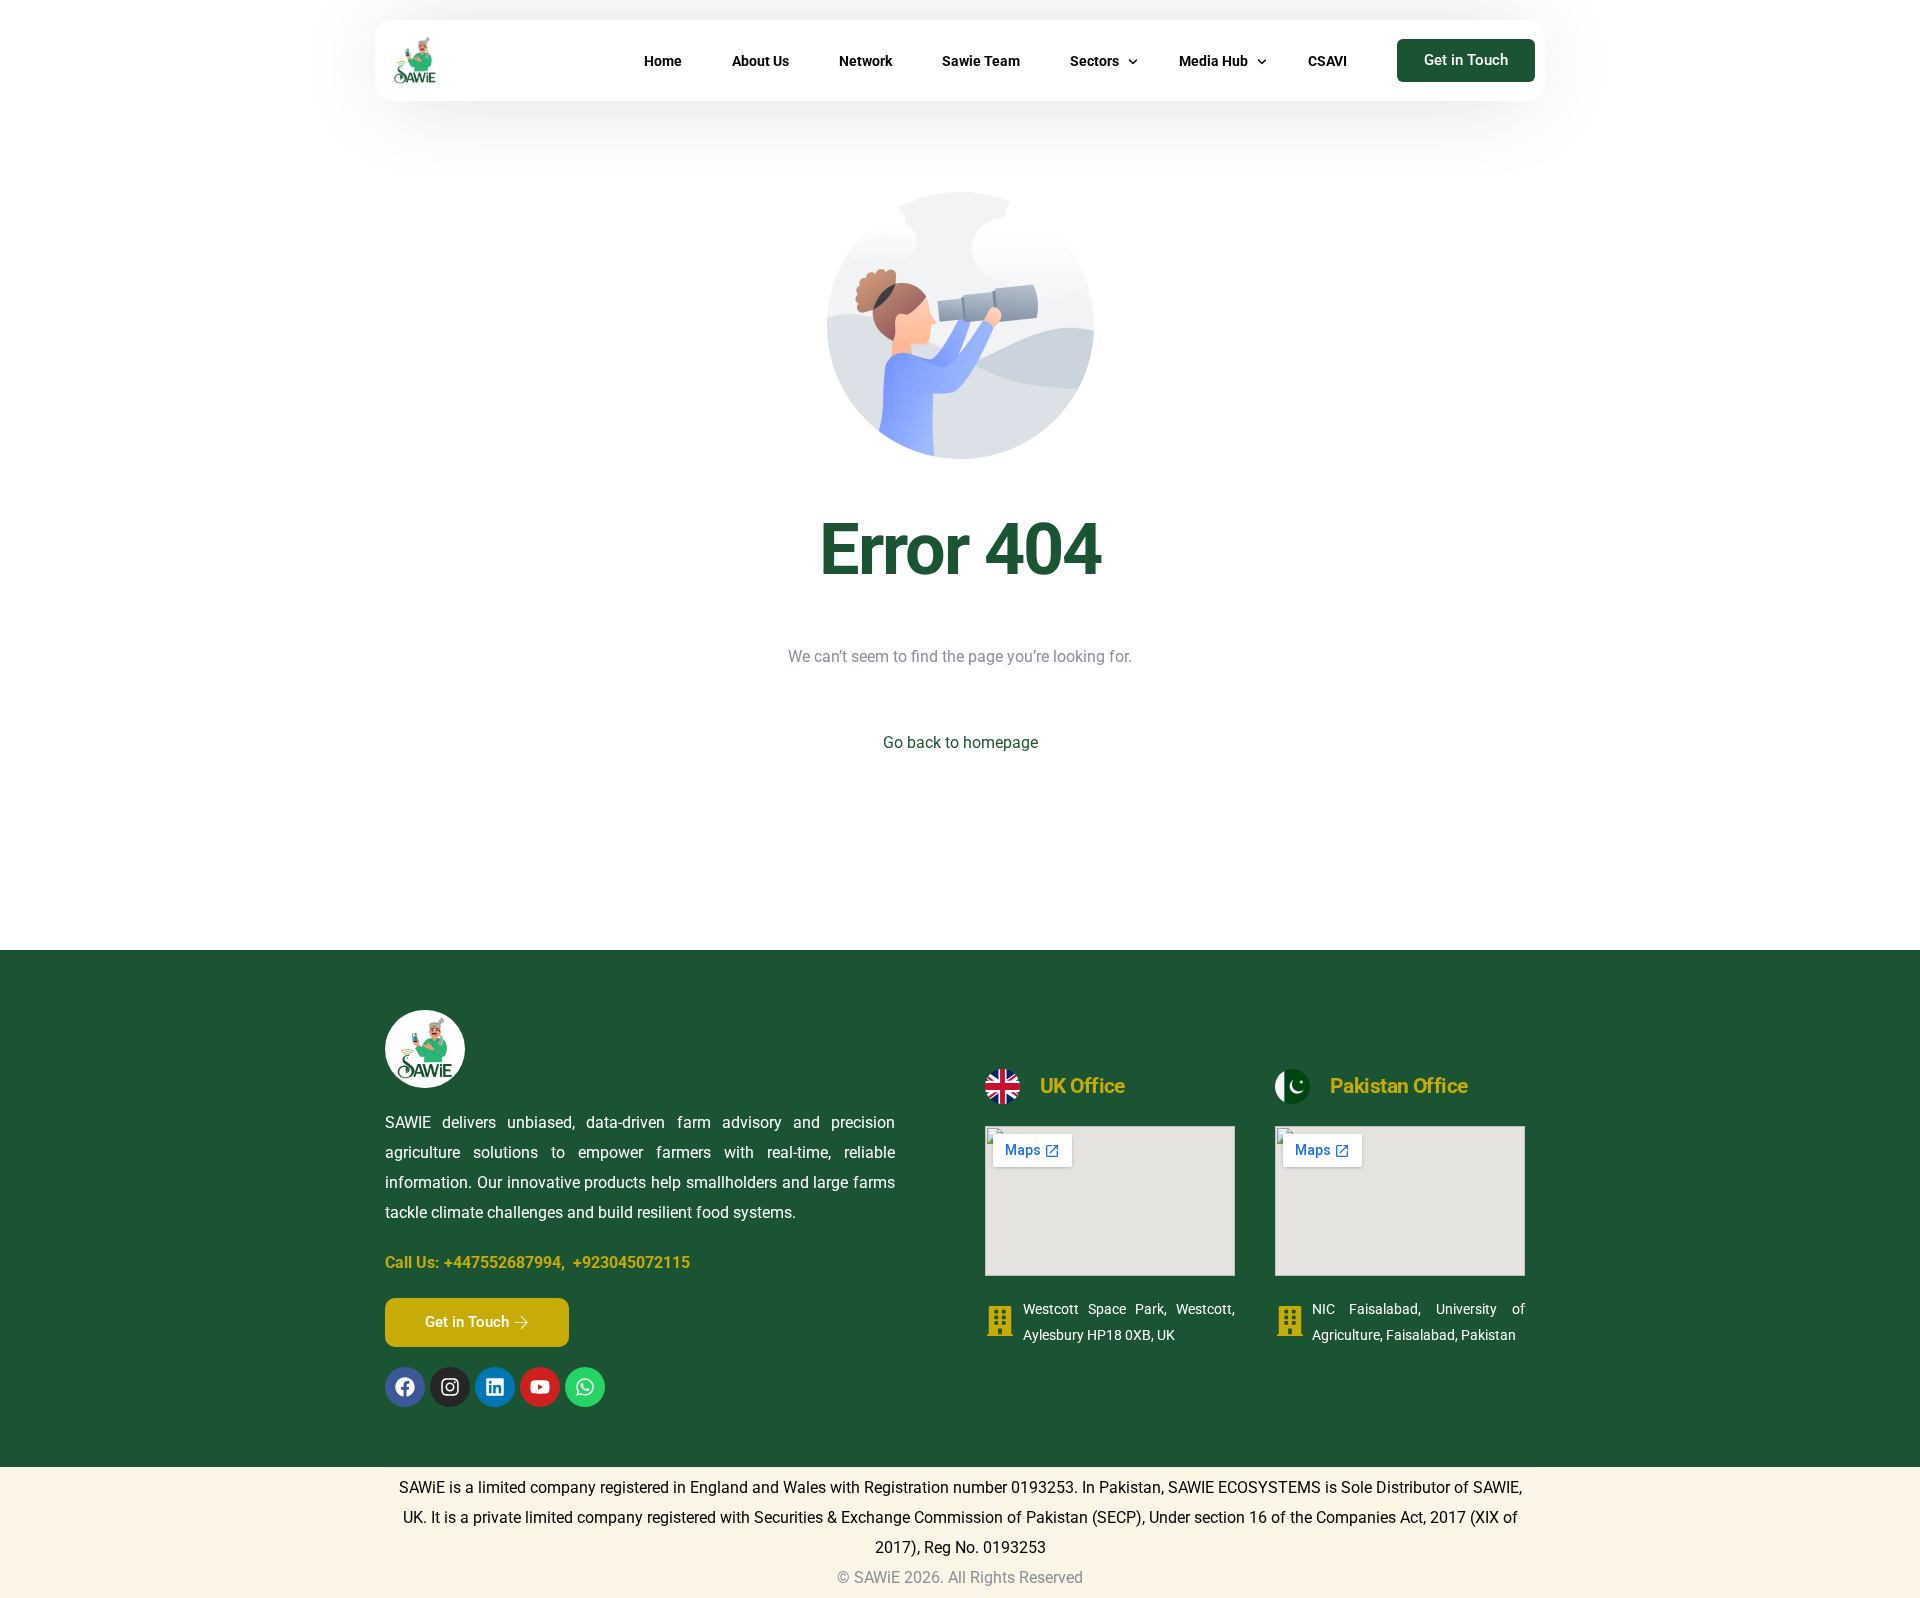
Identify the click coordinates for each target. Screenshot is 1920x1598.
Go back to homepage (960, 742)
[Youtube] (540, 1387)
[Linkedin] (495, 1387)
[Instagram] (450, 1387)
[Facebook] (405, 1387)
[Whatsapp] (585, 1387)
